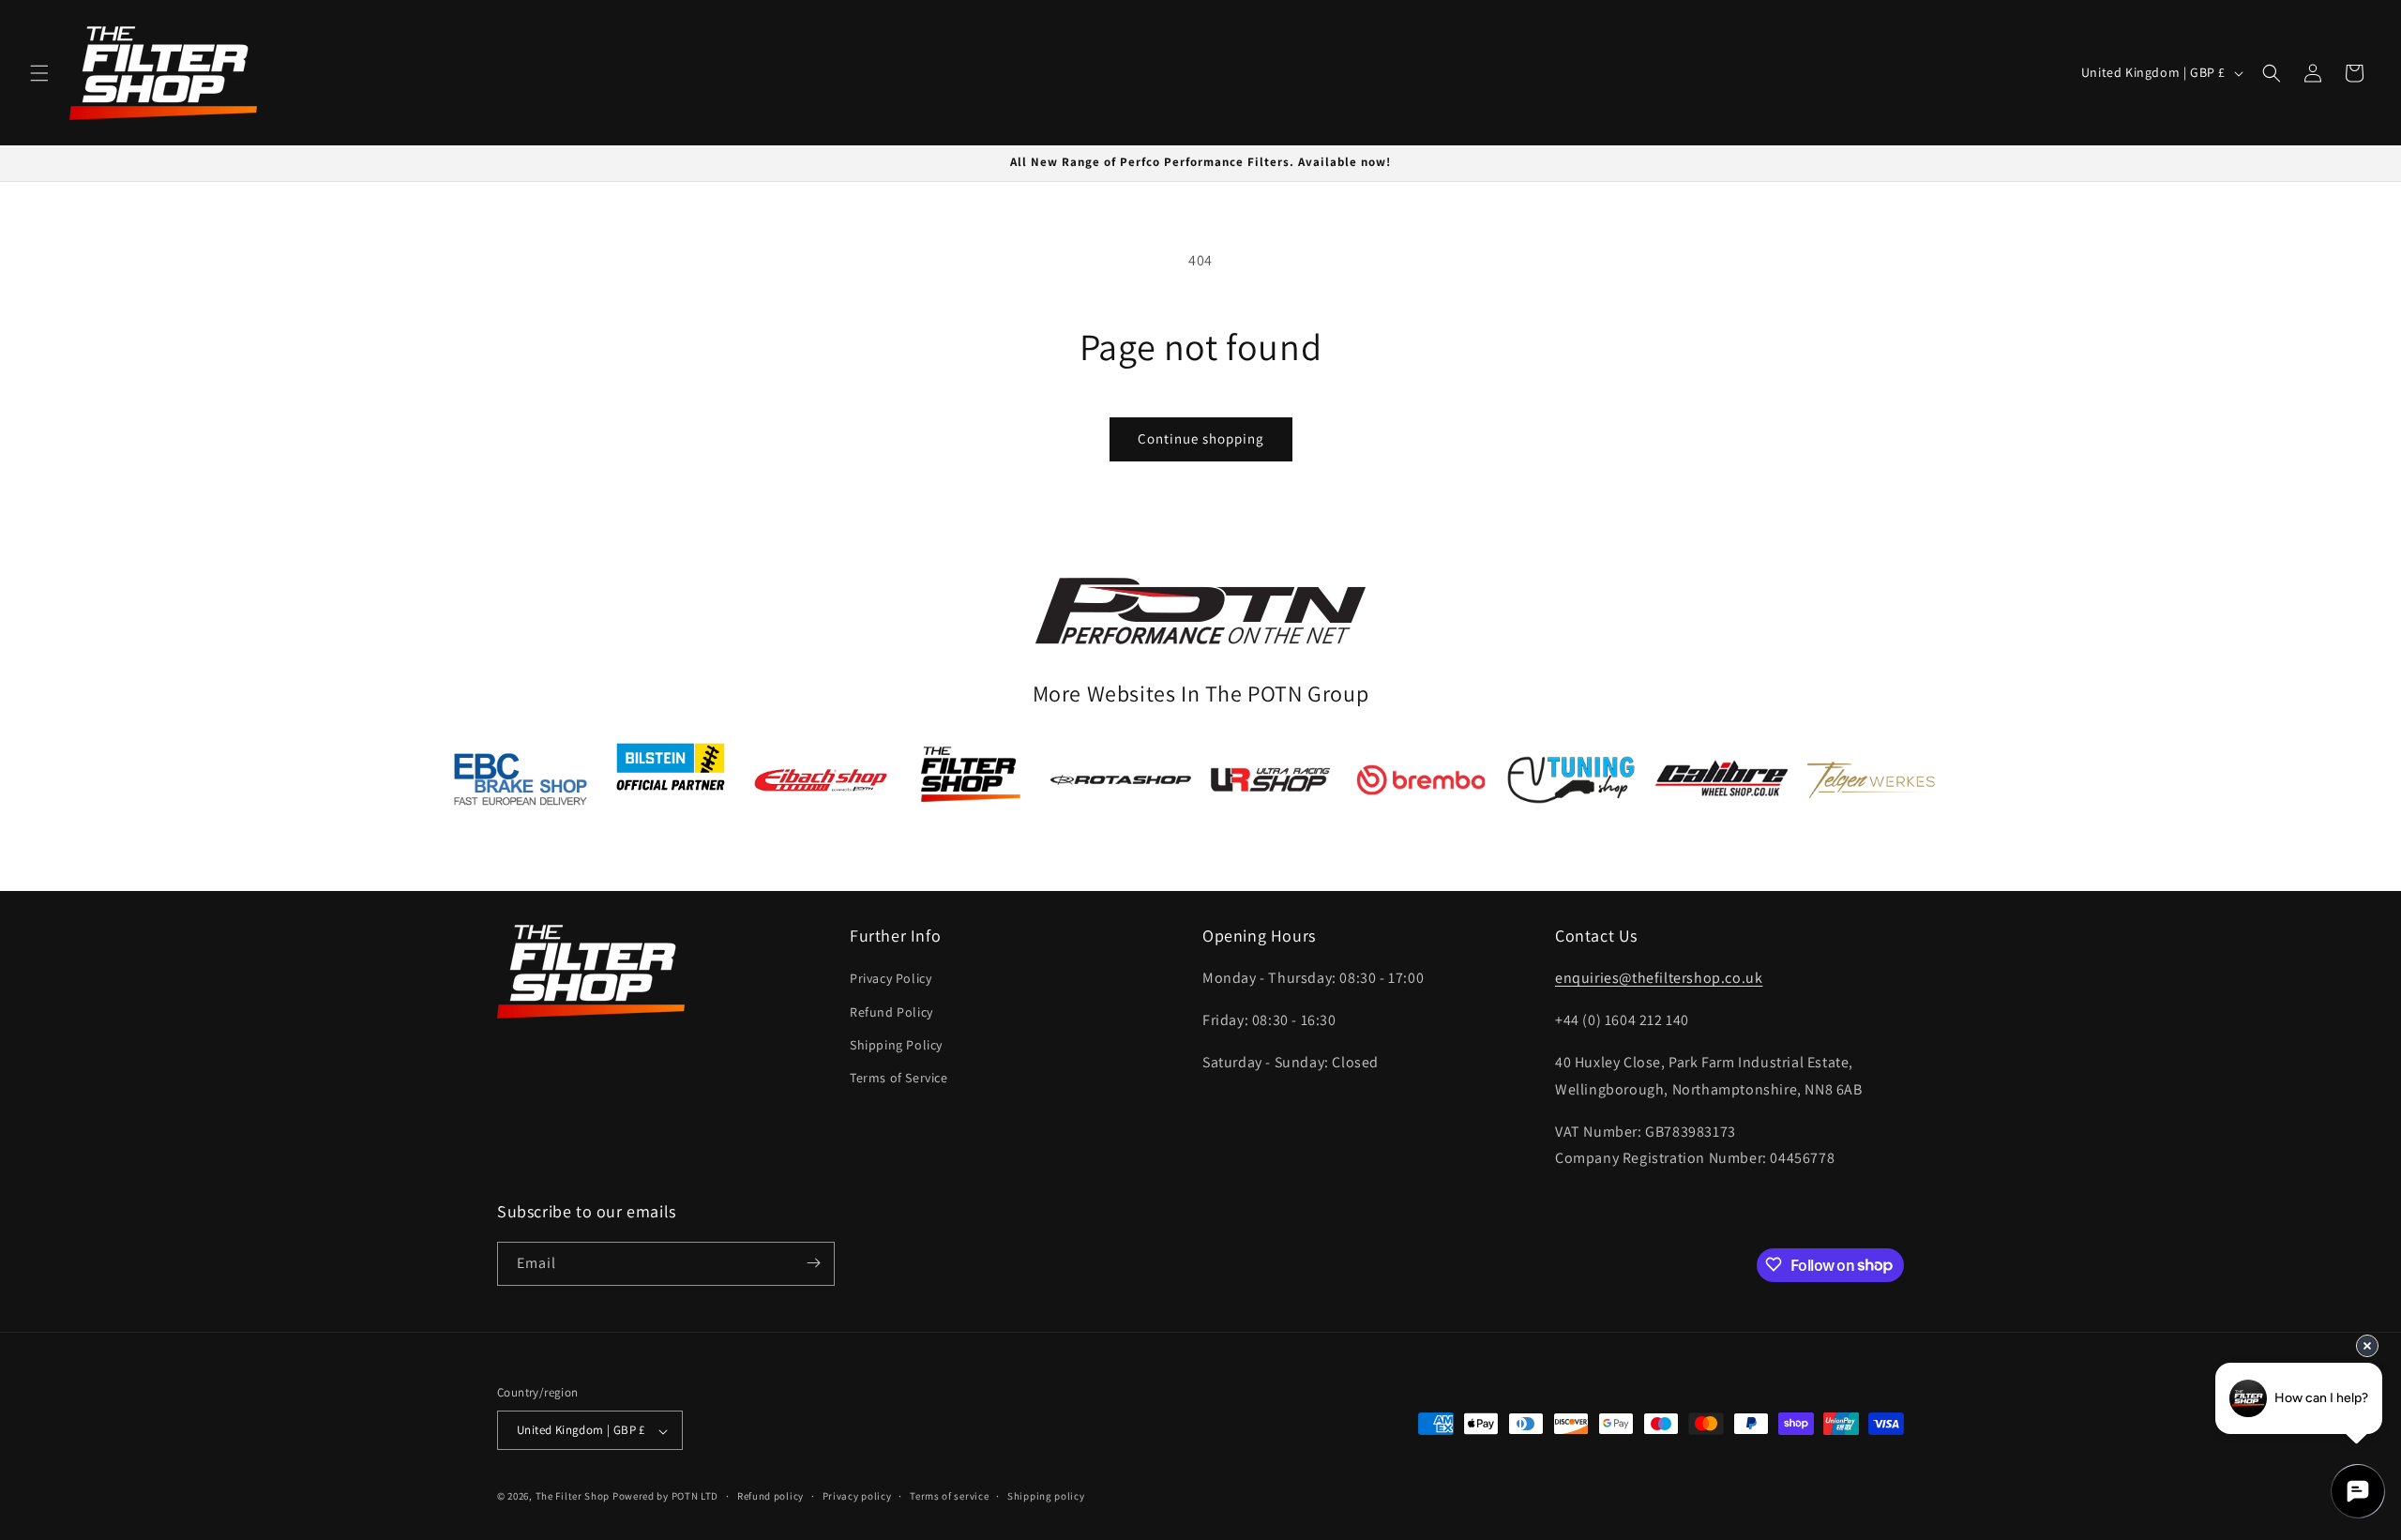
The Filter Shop (573, 1497)
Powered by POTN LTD (665, 1497)
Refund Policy (891, 1011)
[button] (39, 73)
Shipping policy (1046, 1496)
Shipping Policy (896, 1044)
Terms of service (949, 1496)
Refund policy (770, 1496)
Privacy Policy (891, 978)
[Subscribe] (813, 1263)
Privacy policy (857, 1496)
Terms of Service (899, 1078)
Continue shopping (1201, 438)
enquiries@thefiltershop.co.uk (1659, 978)
